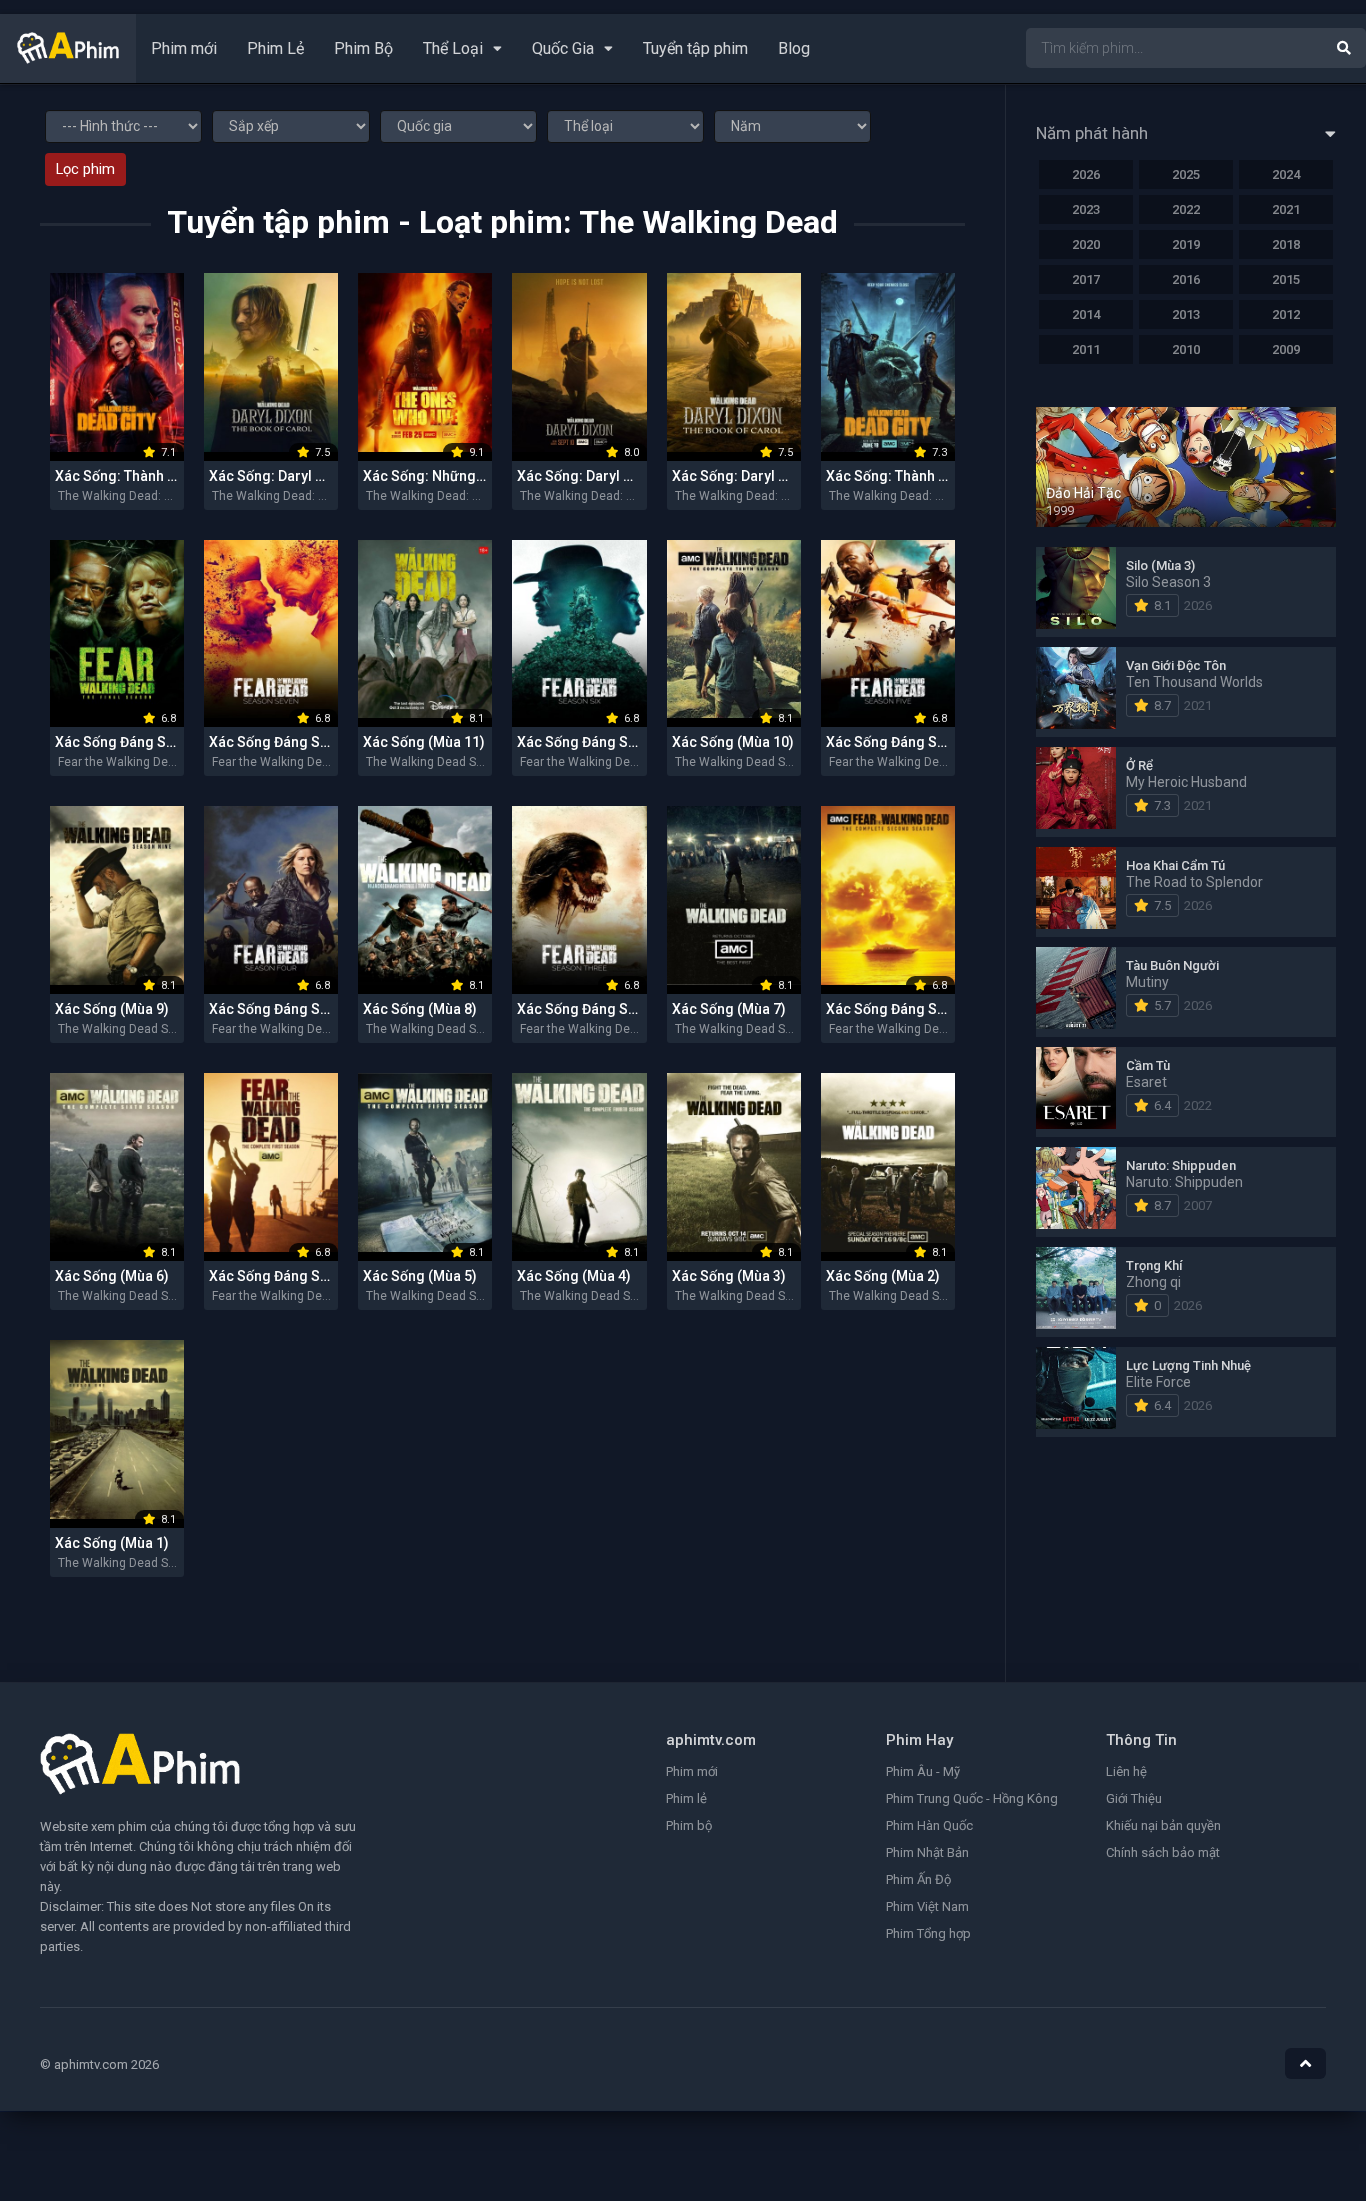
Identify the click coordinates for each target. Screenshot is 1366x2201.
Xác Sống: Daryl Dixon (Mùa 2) (306, 476)
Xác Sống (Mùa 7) (729, 1009)
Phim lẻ (686, 1798)
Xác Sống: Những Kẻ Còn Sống (462, 476)
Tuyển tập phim (695, 48)
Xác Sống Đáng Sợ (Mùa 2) (911, 1009)
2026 (1086, 174)
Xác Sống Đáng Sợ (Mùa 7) (294, 742)
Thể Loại (453, 48)
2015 (1286, 279)
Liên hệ (1126, 1771)
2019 (1186, 244)
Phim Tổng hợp (928, 1933)
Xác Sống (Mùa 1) (112, 1543)
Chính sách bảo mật (1163, 1852)
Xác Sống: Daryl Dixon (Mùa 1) (614, 476)
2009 (1286, 349)
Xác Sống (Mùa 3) (729, 1276)
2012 (1286, 314)
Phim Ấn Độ (918, 1879)
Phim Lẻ (275, 48)
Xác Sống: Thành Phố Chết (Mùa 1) (936, 476)
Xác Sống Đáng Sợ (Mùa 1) (294, 1276)
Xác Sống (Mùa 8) (420, 1009)
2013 (1186, 314)
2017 (1086, 279)
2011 (1086, 349)
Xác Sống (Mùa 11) (424, 742)
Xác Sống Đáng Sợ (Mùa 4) (294, 1009)
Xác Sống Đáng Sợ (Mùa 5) (911, 742)
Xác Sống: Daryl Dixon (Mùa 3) (769, 476)
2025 (1186, 174)
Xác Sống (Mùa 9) (112, 1009)
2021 (1286, 209)
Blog (794, 48)
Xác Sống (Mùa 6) (112, 1276)
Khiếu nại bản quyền (1163, 1825)
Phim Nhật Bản (927, 1852)
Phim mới (184, 48)
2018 (1286, 244)
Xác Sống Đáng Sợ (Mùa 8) (140, 742)
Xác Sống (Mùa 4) (574, 1276)
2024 (1286, 174)
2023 (1086, 209)
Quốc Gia (563, 48)
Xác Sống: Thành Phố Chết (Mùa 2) (165, 476)
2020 (1086, 244)
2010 (1186, 349)
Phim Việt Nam (927, 1906)
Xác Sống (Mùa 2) (883, 1276)
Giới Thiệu (1134, 1798)
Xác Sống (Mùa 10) (733, 742)
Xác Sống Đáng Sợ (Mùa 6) (602, 742)
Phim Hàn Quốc (929, 1825)
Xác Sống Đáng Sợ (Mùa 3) (602, 1009)
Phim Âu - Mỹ (923, 1771)
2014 (1086, 314)
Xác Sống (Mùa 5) (420, 1276)
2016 (1186, 279)
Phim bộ (689, 1825)
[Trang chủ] (68, 59)
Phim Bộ (363, 48)
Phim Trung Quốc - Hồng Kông (972, 1798)
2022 (1186, 209)
